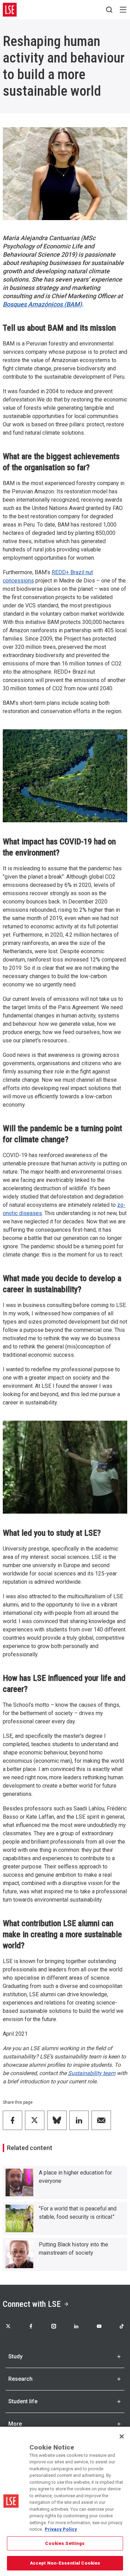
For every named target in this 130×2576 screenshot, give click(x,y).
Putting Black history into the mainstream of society (73, 2249)
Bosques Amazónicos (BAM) (42, 304)
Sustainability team (92, 2073)
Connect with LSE (32, 2304)
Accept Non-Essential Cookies (65, 2563)
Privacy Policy (61, 2529)
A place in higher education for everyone (75, 2177)
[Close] (122, 2436)
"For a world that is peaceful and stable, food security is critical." (78, 2213)
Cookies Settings (65, 2543)
